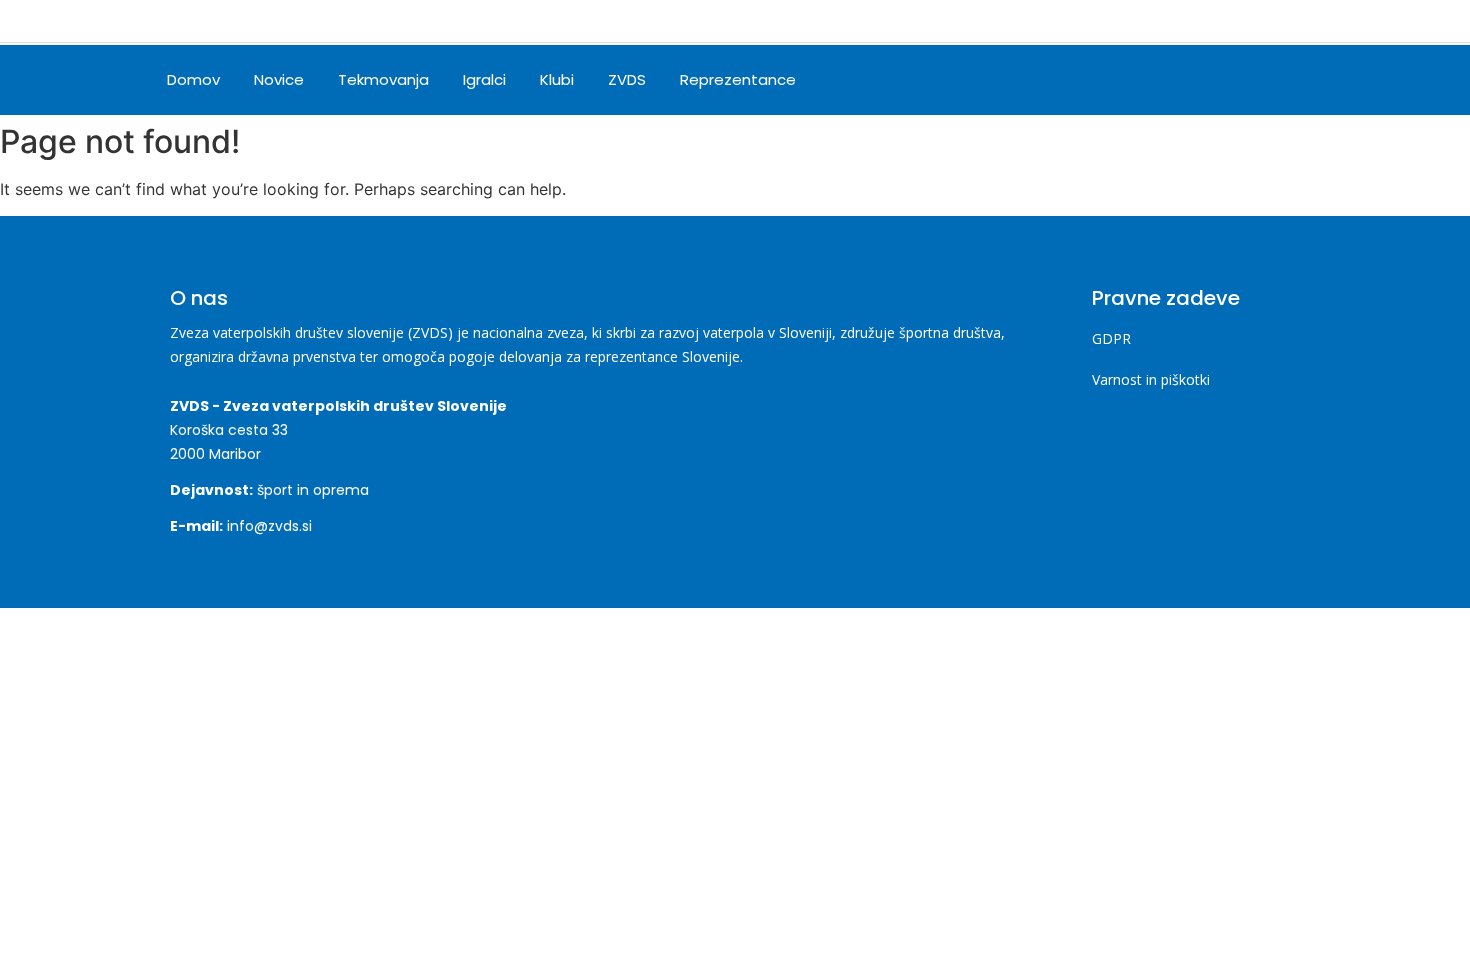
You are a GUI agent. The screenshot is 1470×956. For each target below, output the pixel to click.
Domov (193, 79)
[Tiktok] (1230, 80)
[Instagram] (1175, 80)
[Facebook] (1120, 80)
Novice (279, 79)
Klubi (557, 79)
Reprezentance (738, 79)
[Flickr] (1285, 80)
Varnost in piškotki (1151, 379)
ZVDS (627, 79)
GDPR (1111, 338)
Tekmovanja (383, 79)
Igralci (484, 79)
